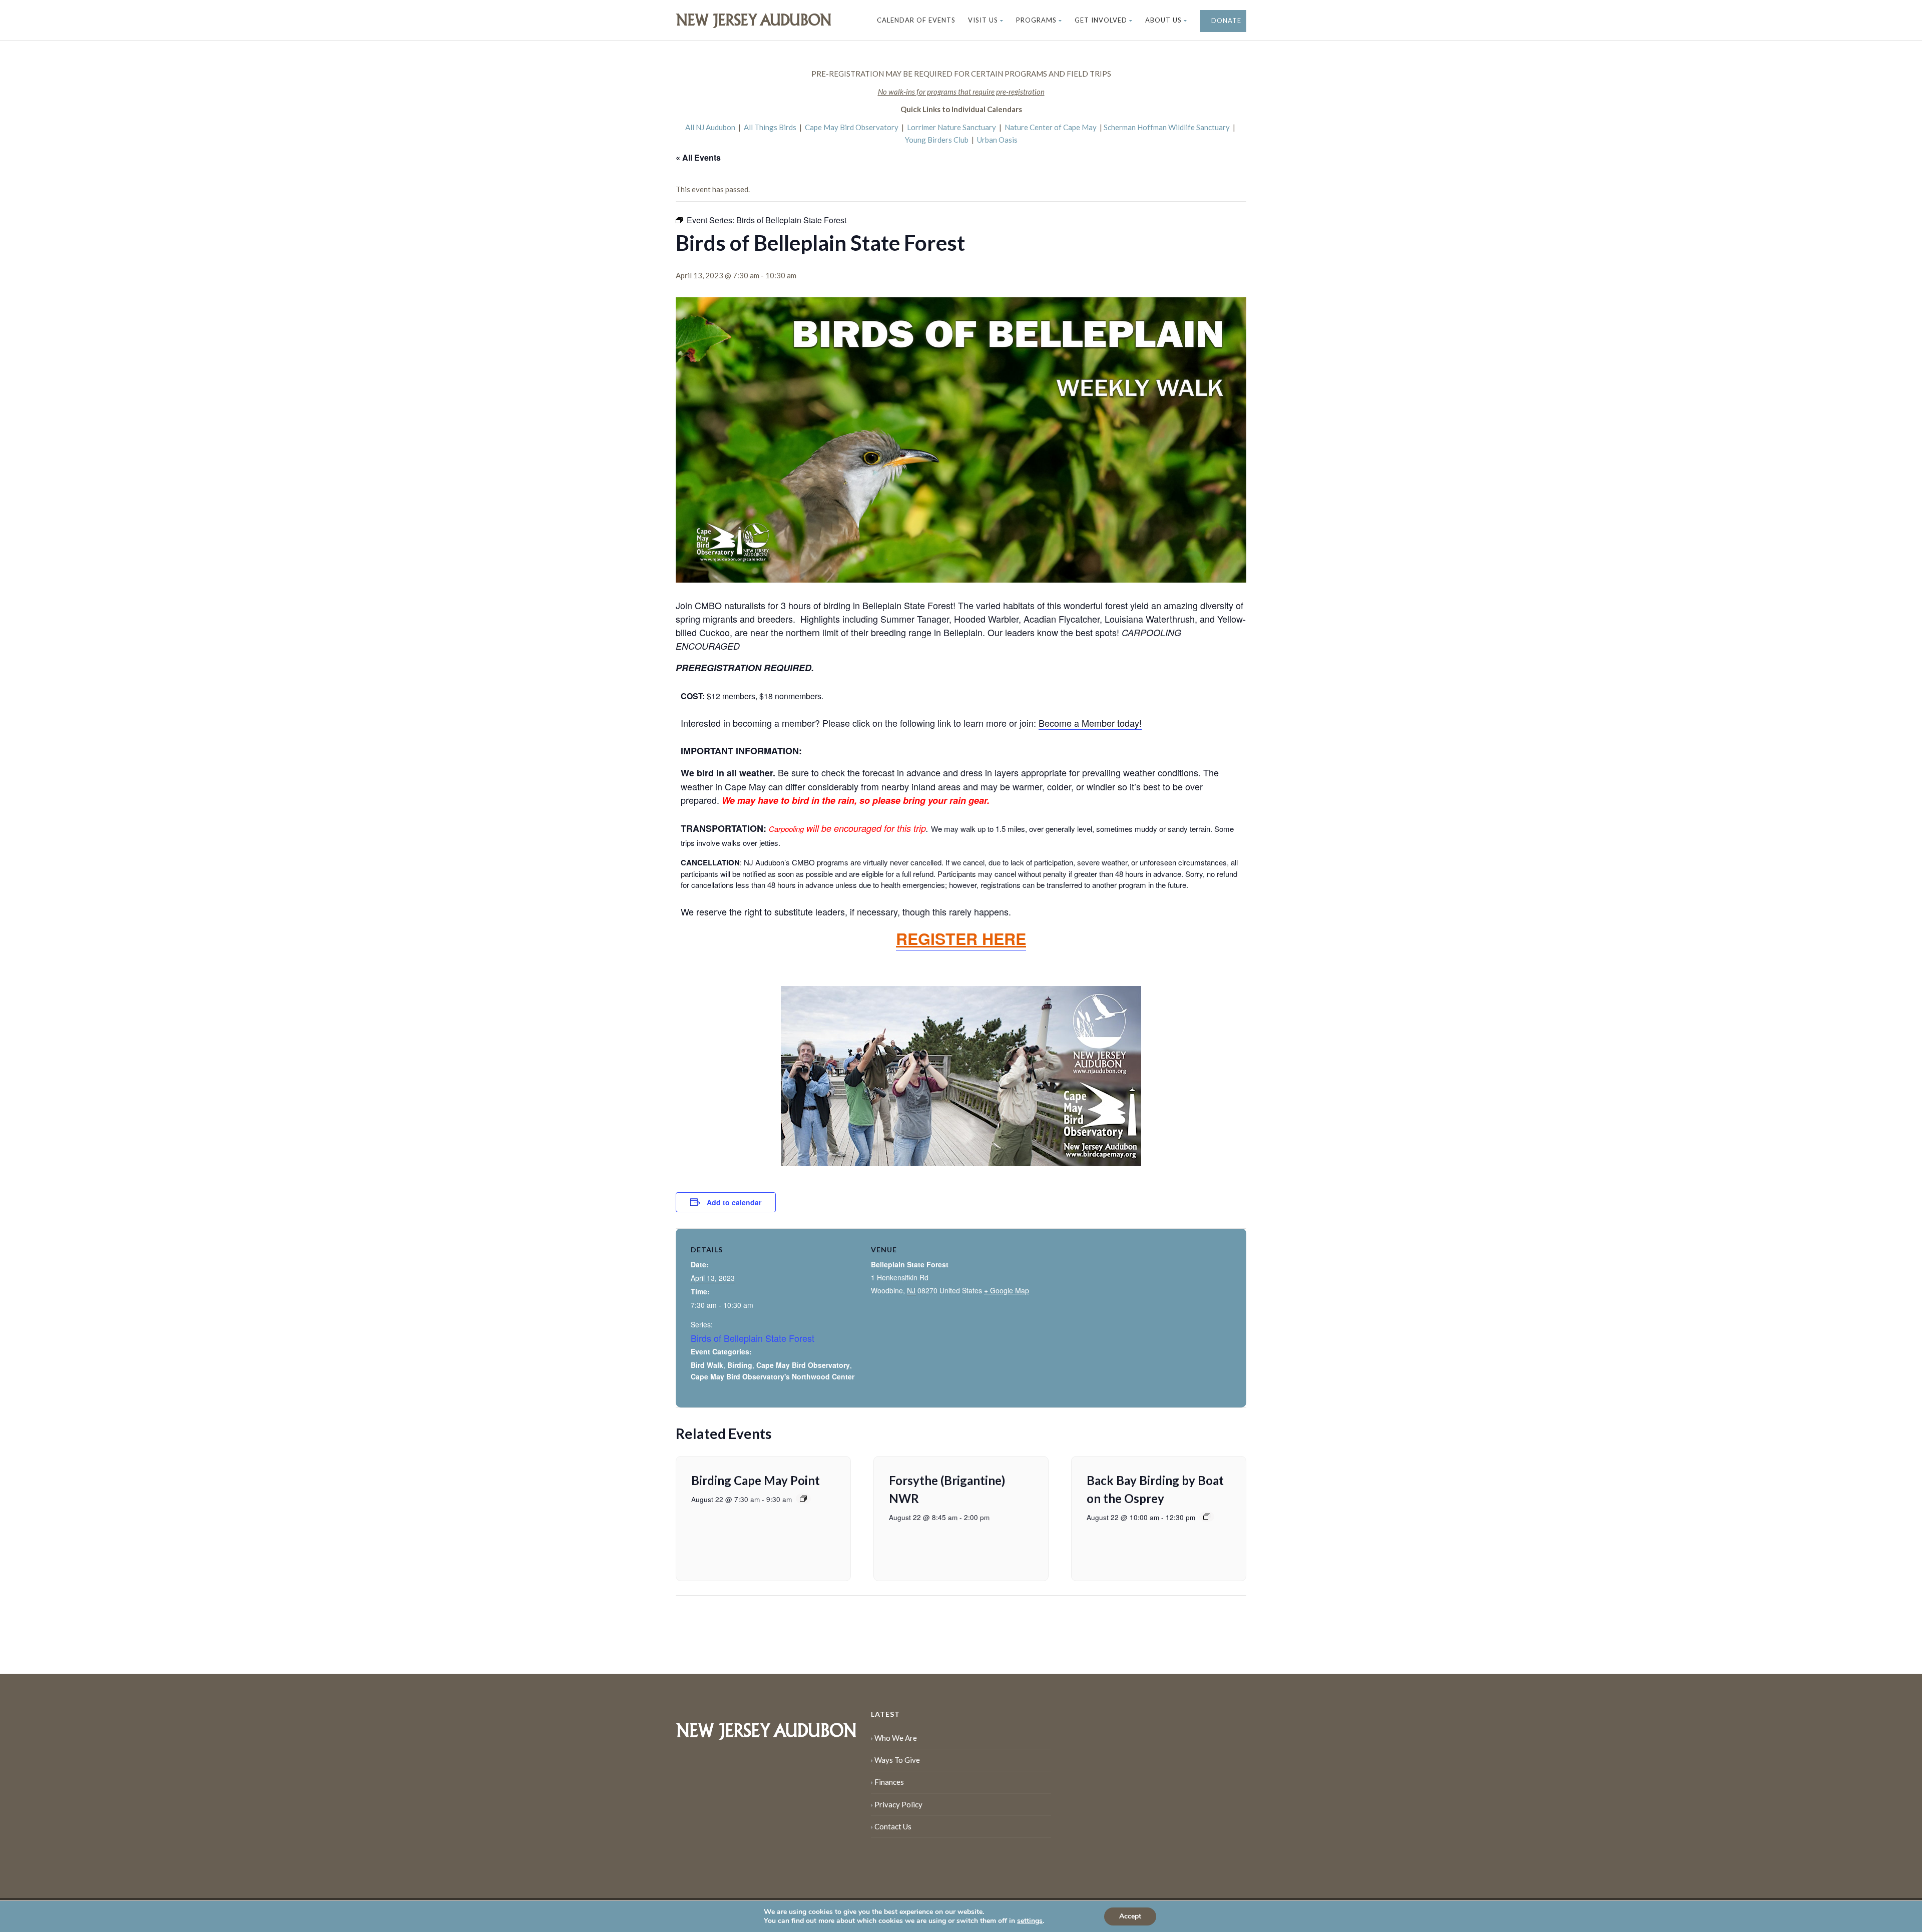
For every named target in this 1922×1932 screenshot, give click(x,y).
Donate (1225, 21)
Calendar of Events (916, 20)
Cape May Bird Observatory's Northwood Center (773, 1376)
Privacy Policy (898, 1804)
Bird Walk (707, 1365)
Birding (740, 1365)
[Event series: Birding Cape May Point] (803, 1499)
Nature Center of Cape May (1051, 127)
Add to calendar (734, 1202)
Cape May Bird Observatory (852, 127)
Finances (889, 1782)
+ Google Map (1007, 1290)
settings (1030, 1921)
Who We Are (896, 1738)
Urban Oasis (997, 140)
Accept (1130, 1916)
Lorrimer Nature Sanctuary (951, 127)
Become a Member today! (1090, 723)
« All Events (698, 157)
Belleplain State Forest (910, 1264)
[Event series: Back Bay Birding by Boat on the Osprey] (1207, 1517)
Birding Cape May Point (756, 1480)
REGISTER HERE (961, 938)
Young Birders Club (937, 140)
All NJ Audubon (710, 127)
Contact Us (893, 1826)
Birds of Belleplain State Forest (753, 1338)
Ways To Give (897, 1760)
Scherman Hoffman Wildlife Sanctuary (1167, 127)
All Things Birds (770, 127)
